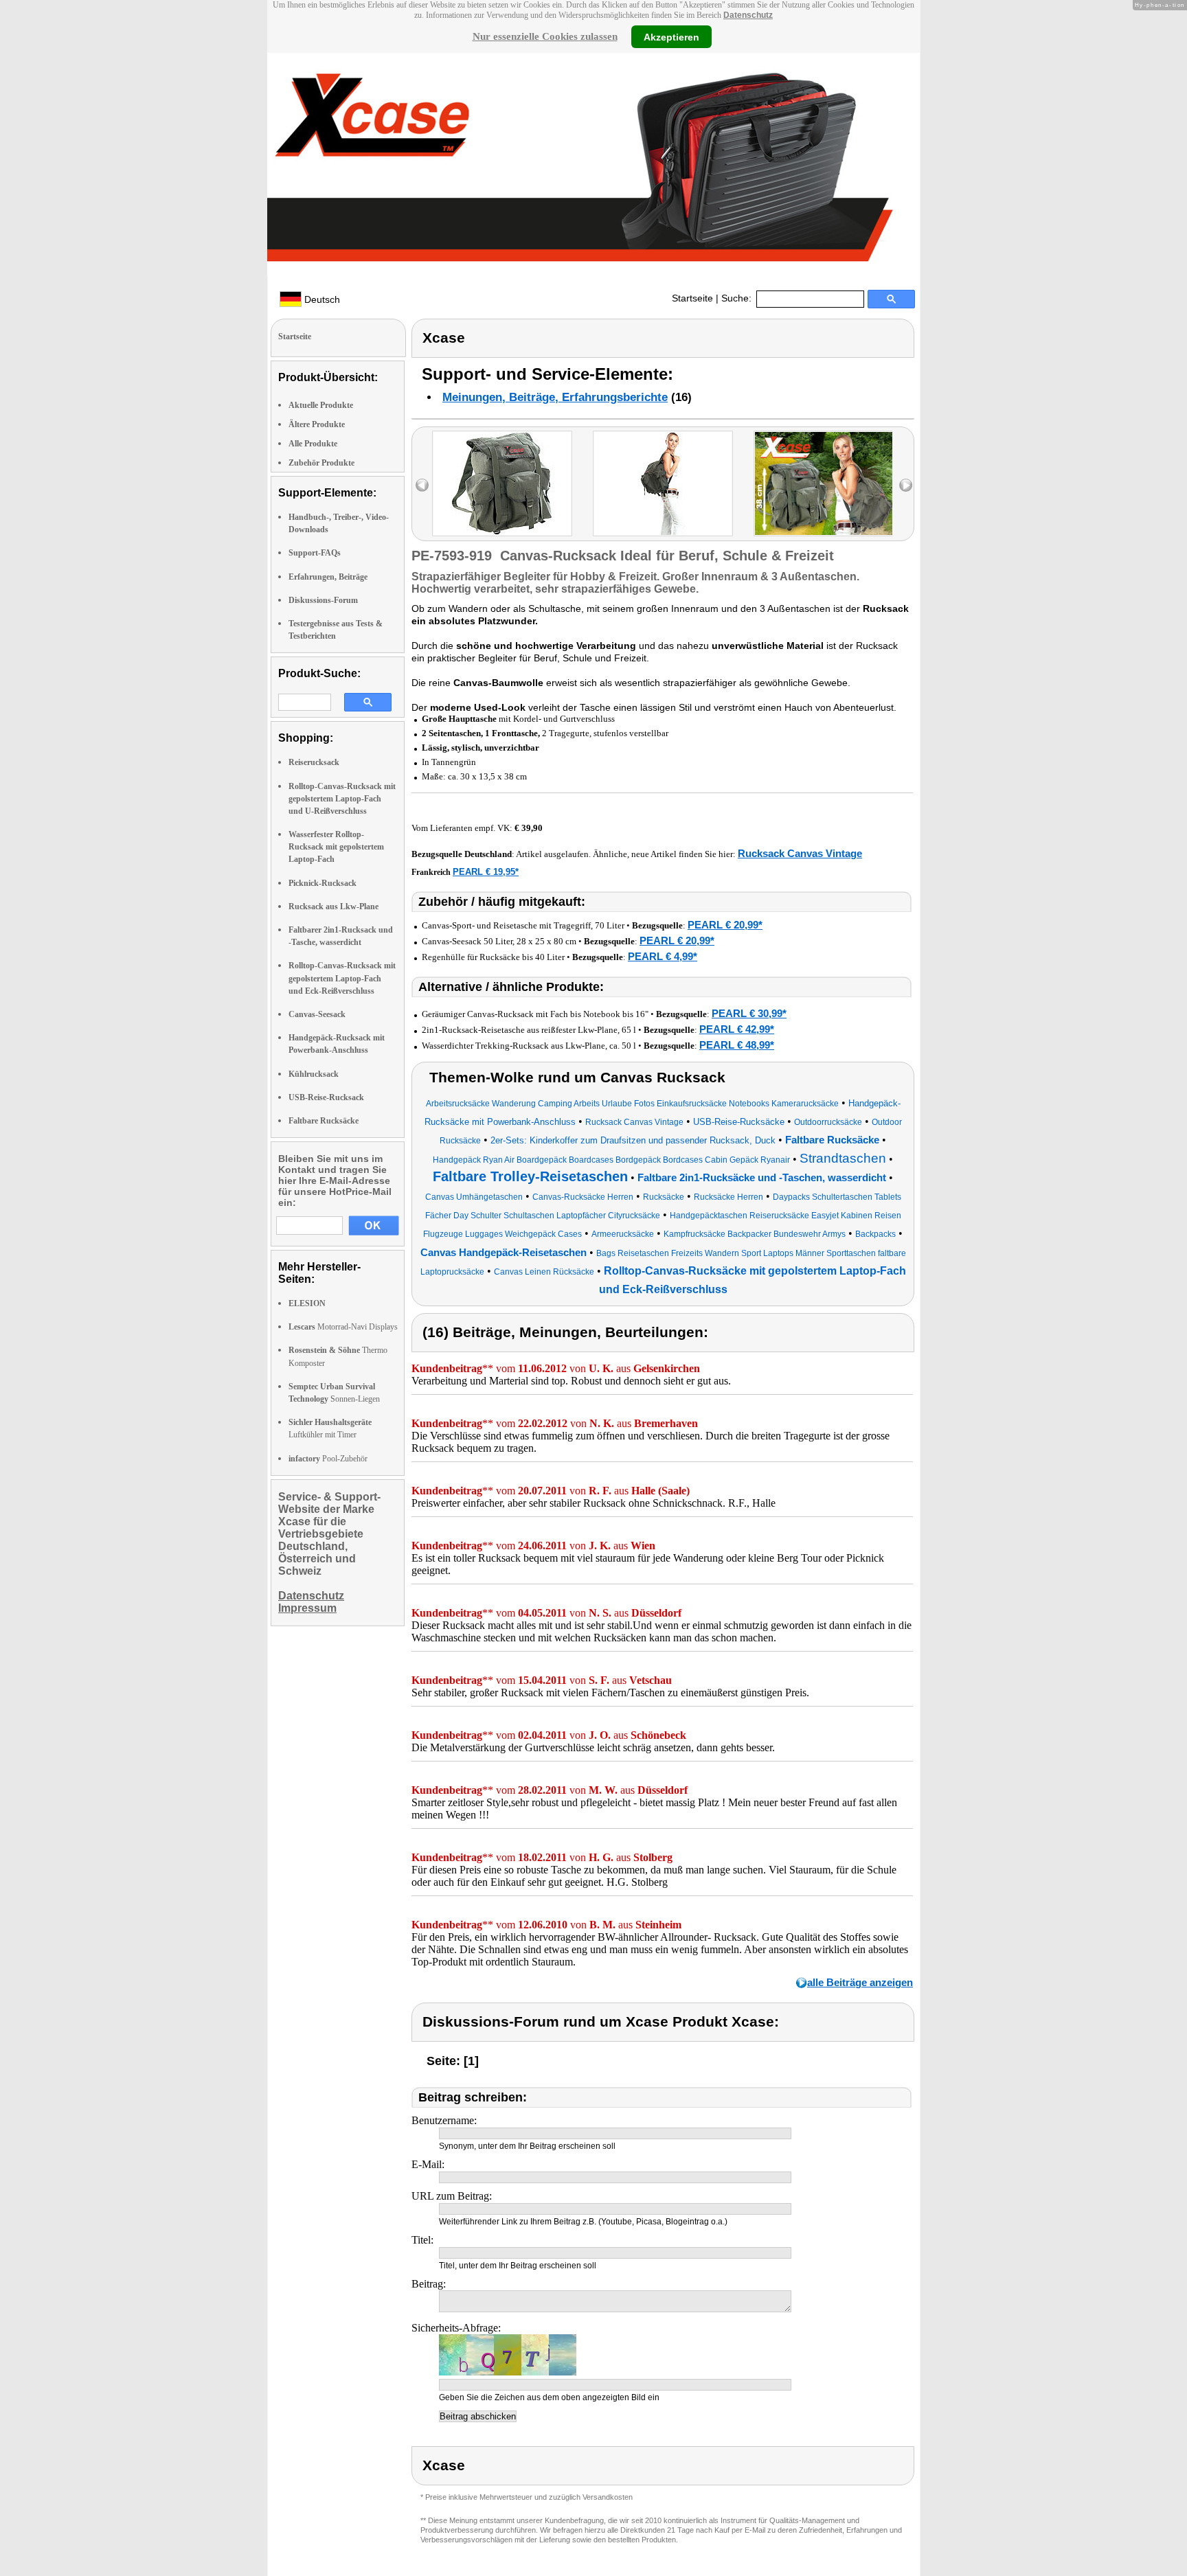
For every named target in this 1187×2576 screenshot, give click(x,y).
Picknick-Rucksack (323, 883)
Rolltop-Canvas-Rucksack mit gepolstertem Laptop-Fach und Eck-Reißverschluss (342, 978)
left (422, 485)
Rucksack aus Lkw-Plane (334, 907)
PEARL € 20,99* (725, 925)
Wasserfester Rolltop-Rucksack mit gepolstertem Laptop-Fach (336, 847)
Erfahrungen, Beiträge (328, 577)
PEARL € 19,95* (486, 872)
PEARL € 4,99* (663, 956)
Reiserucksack (314, 762)
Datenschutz (748, 15)
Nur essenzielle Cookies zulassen (545, 36)
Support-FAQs (315, 553)
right (906, 485)
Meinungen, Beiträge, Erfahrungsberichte (555, 397)
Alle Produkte (313, 444)
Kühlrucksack (314, 1074)
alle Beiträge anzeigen (860, 1982)
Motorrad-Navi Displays (343, 1327)
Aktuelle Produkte (321, 405)
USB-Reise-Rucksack (326, 1097)
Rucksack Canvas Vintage (800, 853)
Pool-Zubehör (328, 1459)
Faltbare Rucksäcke (324, 1121)
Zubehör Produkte (321, 463)
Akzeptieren (671, 36)
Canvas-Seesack (317, 1014)
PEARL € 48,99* (737, 1045)
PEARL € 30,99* (749, 1013)
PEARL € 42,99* (737, 1029)
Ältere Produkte (317, 424)
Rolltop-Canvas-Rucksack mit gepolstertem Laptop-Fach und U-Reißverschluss (342, 799)
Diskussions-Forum (323, 600)
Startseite (692, 298)
